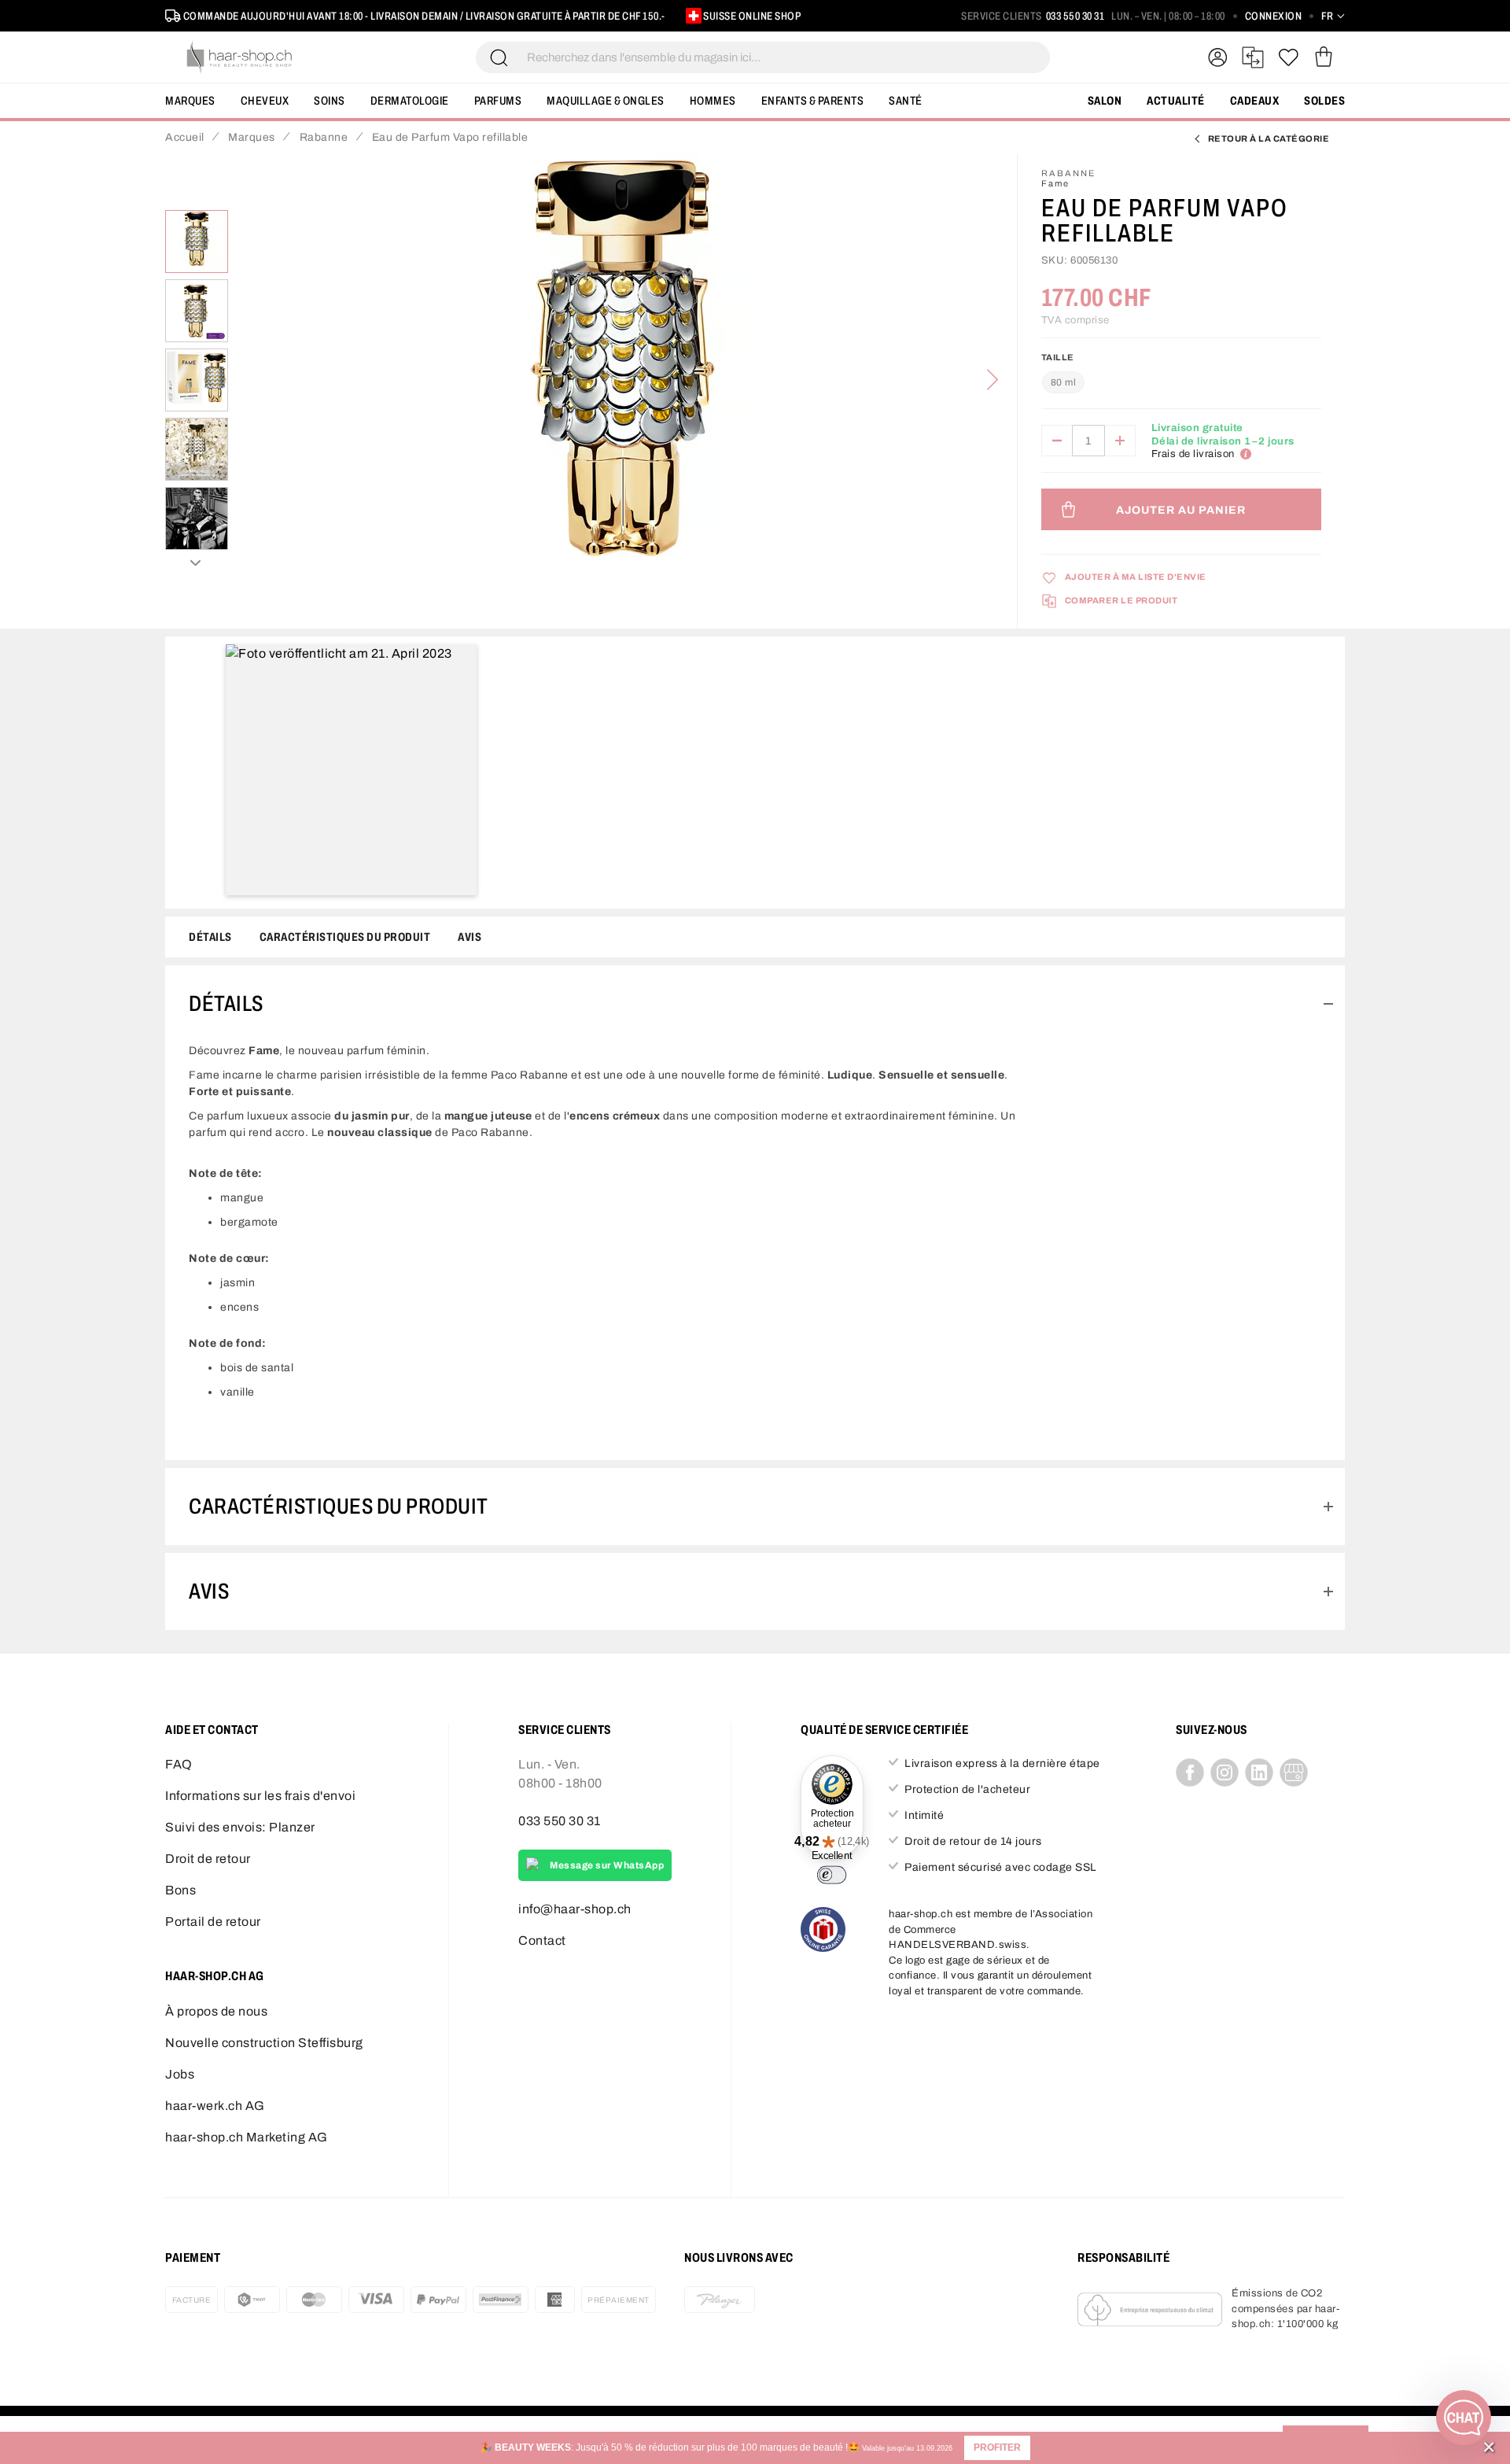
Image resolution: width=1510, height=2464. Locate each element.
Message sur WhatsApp (607, 1865)
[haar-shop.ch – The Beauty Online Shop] (240, 57)
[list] (622, 380)
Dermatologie (410, 101)
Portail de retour (213, 1922)
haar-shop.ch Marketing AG (247, 2137)
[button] (997, 2448)
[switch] (832, 1875)
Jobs (180, 2074)
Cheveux (265, 101)
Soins (330, 101)
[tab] (755, 1004)
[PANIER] (1323, 57)
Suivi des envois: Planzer (240, 1827)
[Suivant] (993, 380)
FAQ (179, 1764)
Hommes (713, 101)
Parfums (498, 101)
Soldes (1324, 101)
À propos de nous (216, 2011)
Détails (210, 937)
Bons (180, 1890)
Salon (1105, 101)
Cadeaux (1255, 101)
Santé (906, 101)
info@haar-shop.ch (575, 1909)
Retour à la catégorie (1269, 138)
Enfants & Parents (813, 101)
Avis (470, 937)
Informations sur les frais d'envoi (260, 1796)
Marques (190, 101)
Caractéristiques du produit (345, 937)
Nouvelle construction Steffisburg (264, 2043)
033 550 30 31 (1075, 16)
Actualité (1176, 101)
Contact (542, 1940)
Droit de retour (208, 1859)
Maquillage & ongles (606, 101)
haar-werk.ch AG (215, 2106)
